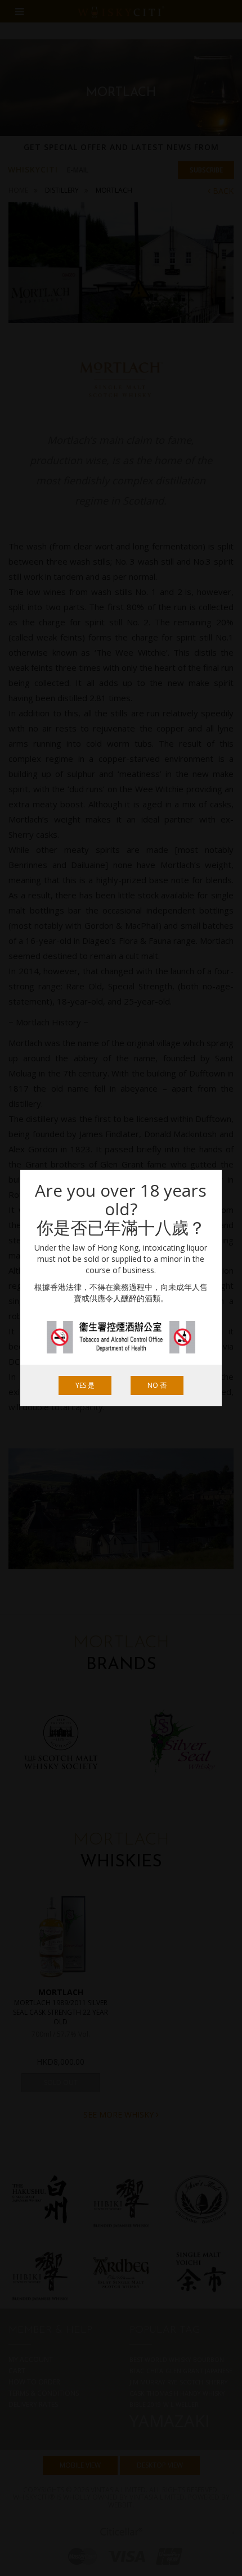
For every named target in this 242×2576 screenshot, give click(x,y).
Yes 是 (85, 1385)
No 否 (157, 1385)
